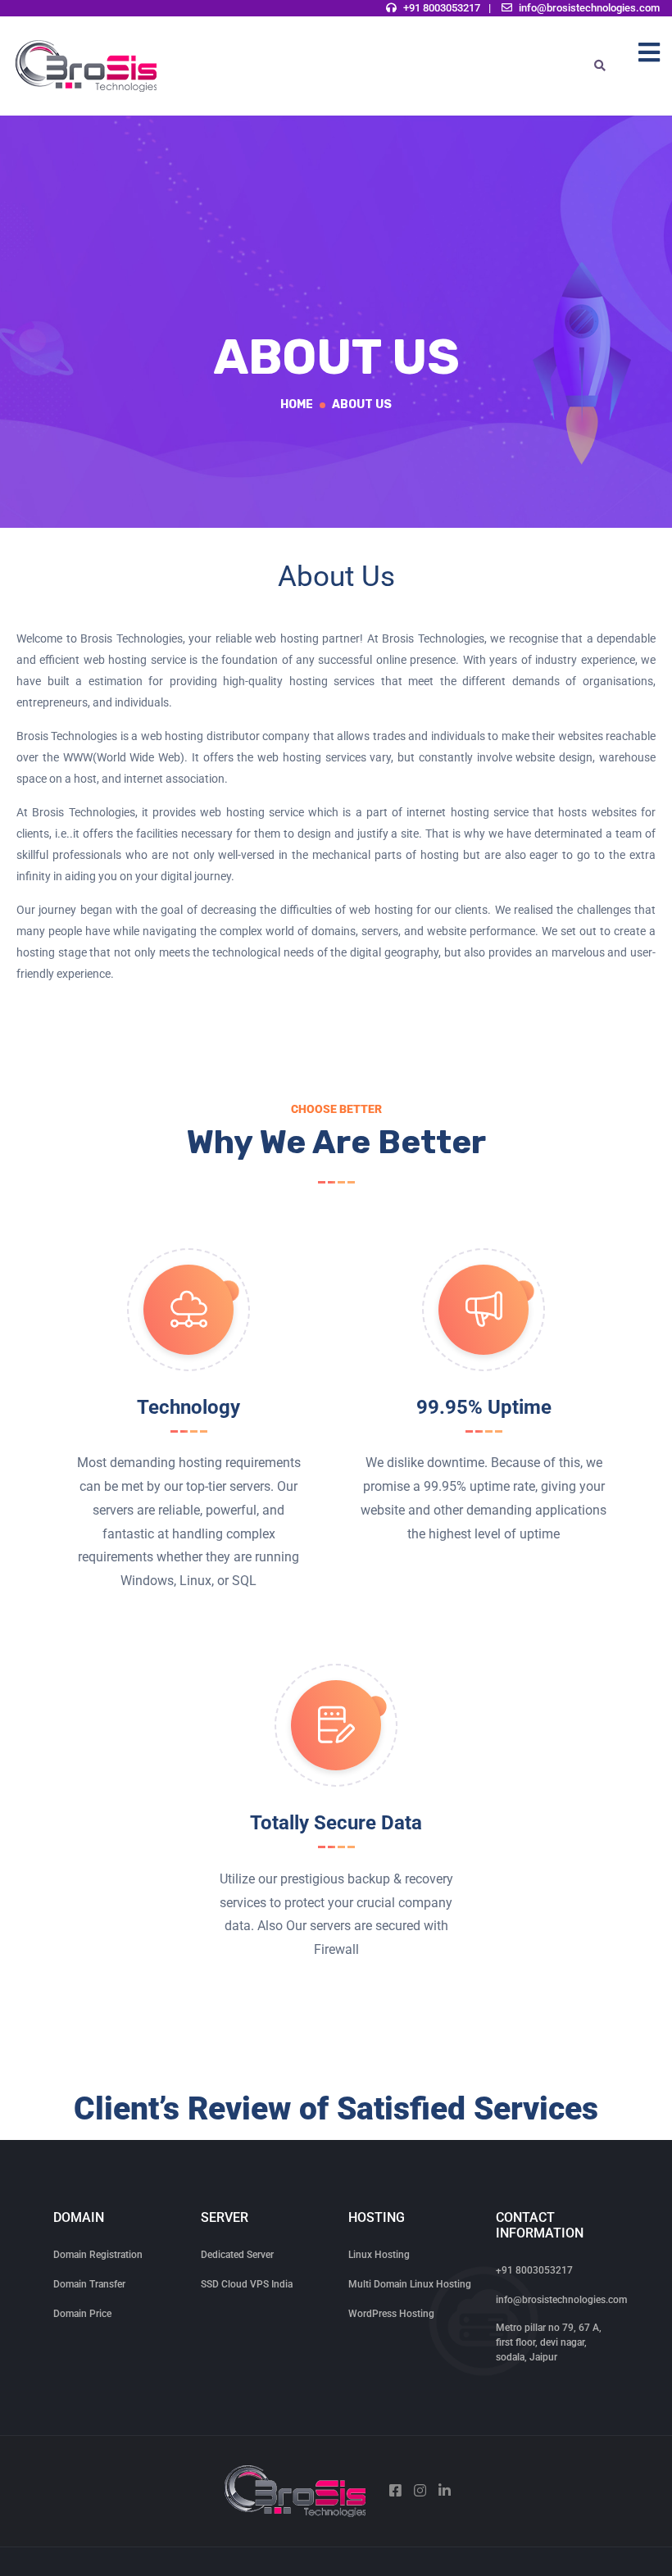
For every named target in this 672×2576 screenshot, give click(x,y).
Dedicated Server (237, 2255)
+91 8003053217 (442, 8)
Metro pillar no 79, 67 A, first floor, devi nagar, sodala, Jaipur (549, 2342)
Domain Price (82, 2314)
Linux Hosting (379, 2255)
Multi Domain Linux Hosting (410, 2284)
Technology (188, 1407)
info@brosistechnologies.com (589, 8)
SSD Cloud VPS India (247, 2284)
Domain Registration (98, 2255)
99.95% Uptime (484, 1407)
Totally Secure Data (336, 1823)
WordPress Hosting (391, 2314)
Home (297, 404)
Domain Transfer (89, 2284)
